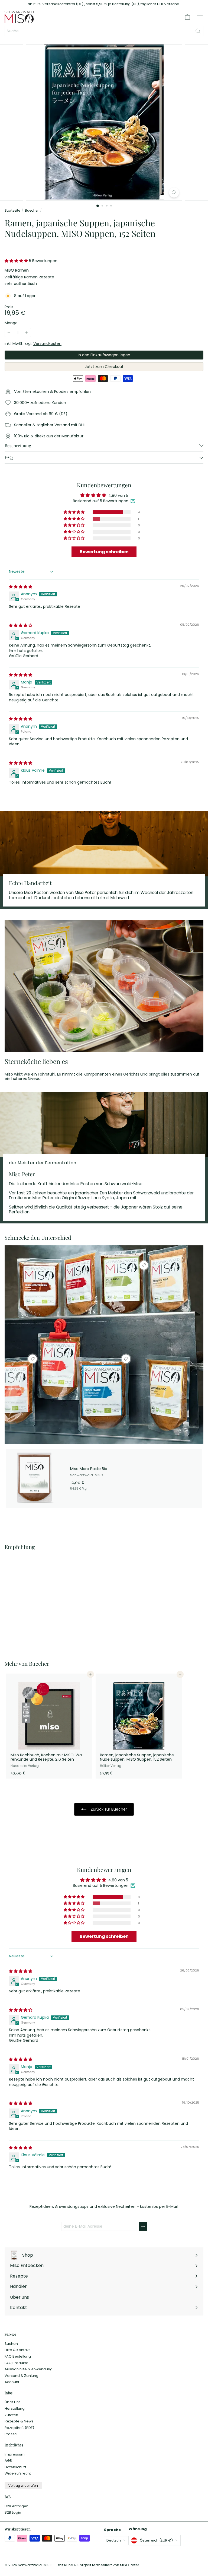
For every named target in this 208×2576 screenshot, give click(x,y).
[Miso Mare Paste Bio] (104, 1478)
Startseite (12, 211)
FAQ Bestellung (18, 2356)
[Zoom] (174, 193)
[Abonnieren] (143, 2226)
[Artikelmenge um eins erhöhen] (27, 333)
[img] (21, 587)
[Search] (198, 31)
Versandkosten (47, 344)
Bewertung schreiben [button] (104, 552)
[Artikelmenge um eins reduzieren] (9, 333)
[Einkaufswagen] (187, 17)
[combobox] (104, 31)
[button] (17, 261)
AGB (8, 2461)
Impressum (15, 2454)
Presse (11, 2434)
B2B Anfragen (17, 2506)
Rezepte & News (19, 2421)
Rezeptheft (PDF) (19, 2428)
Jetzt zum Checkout (104, 367)
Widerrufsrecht (18, 2473)
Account (12, 2382)
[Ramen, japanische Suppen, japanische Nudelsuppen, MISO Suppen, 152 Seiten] (38, 1602)
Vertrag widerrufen (23, 2486)
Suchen (11, 2344)
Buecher (32, 211)
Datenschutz (16, 2467)
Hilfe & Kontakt (17, 2350)
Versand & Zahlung (22, 2376)
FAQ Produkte (17, 2363)
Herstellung (15, 2408)
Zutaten (11, 2415)
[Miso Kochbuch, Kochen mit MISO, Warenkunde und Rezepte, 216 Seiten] (49, 1726)
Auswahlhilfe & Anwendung (29, 2369)
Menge (11, 323)
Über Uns (13, 2402)
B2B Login (13, 2512)
